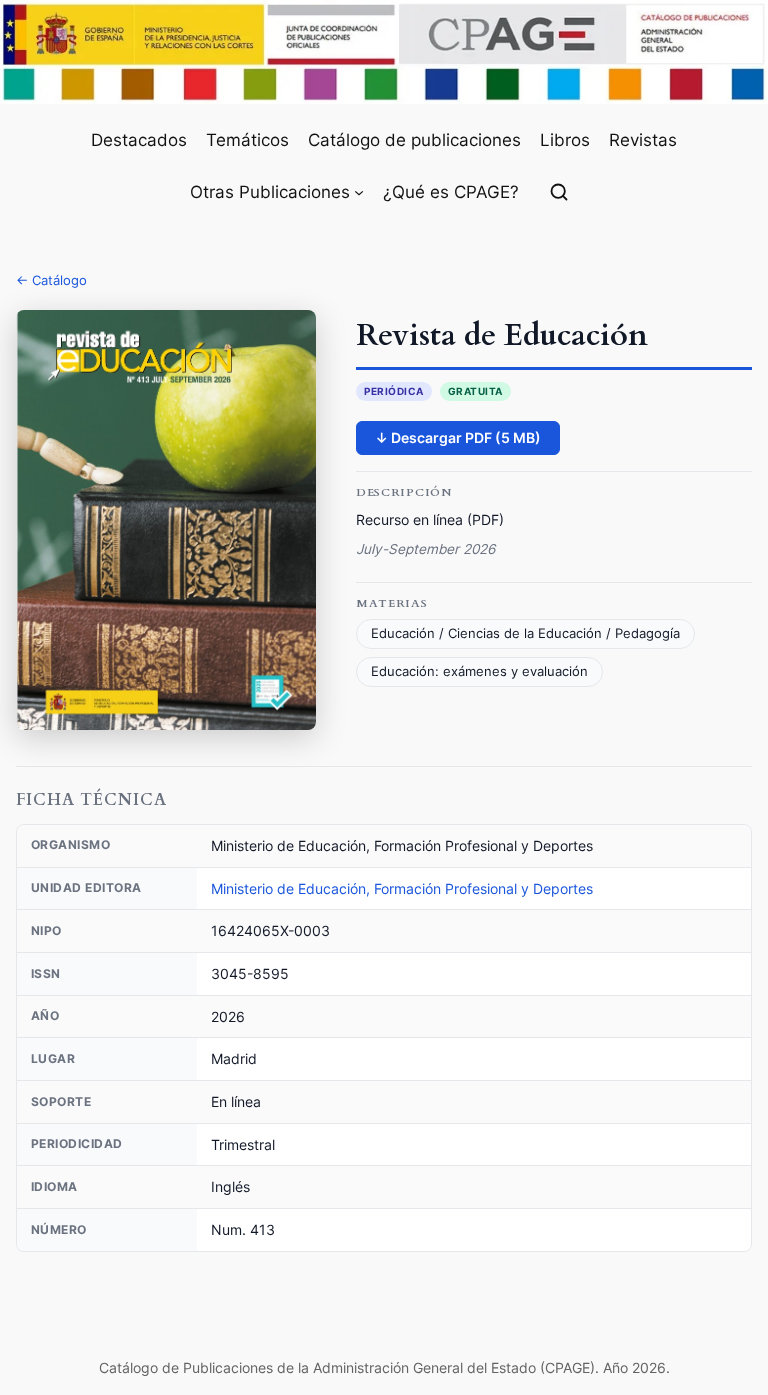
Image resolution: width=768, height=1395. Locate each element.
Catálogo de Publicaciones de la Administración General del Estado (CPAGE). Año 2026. (384, 1367)
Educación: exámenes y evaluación (479, 671)
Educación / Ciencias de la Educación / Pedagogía (525, 633)
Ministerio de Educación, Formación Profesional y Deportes (402, 888)
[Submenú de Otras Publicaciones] (359, 192)
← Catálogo (51, 280)
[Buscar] (559, 192)
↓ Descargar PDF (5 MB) (458, 437)
